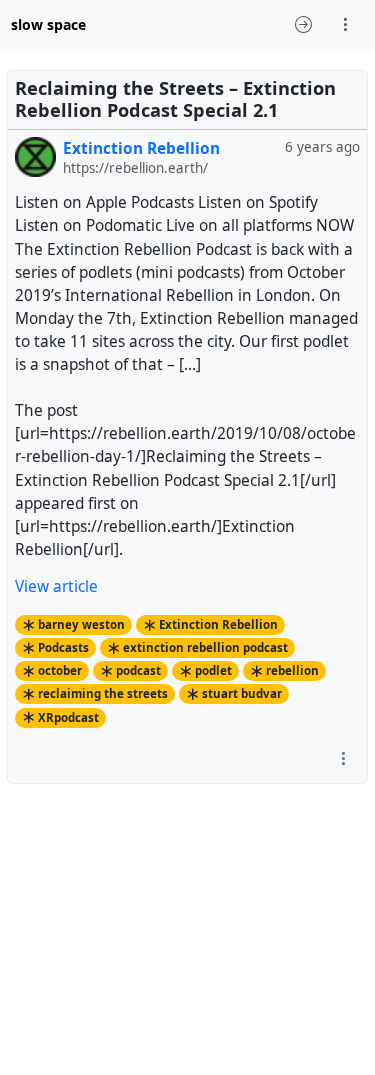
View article (56, 586)
